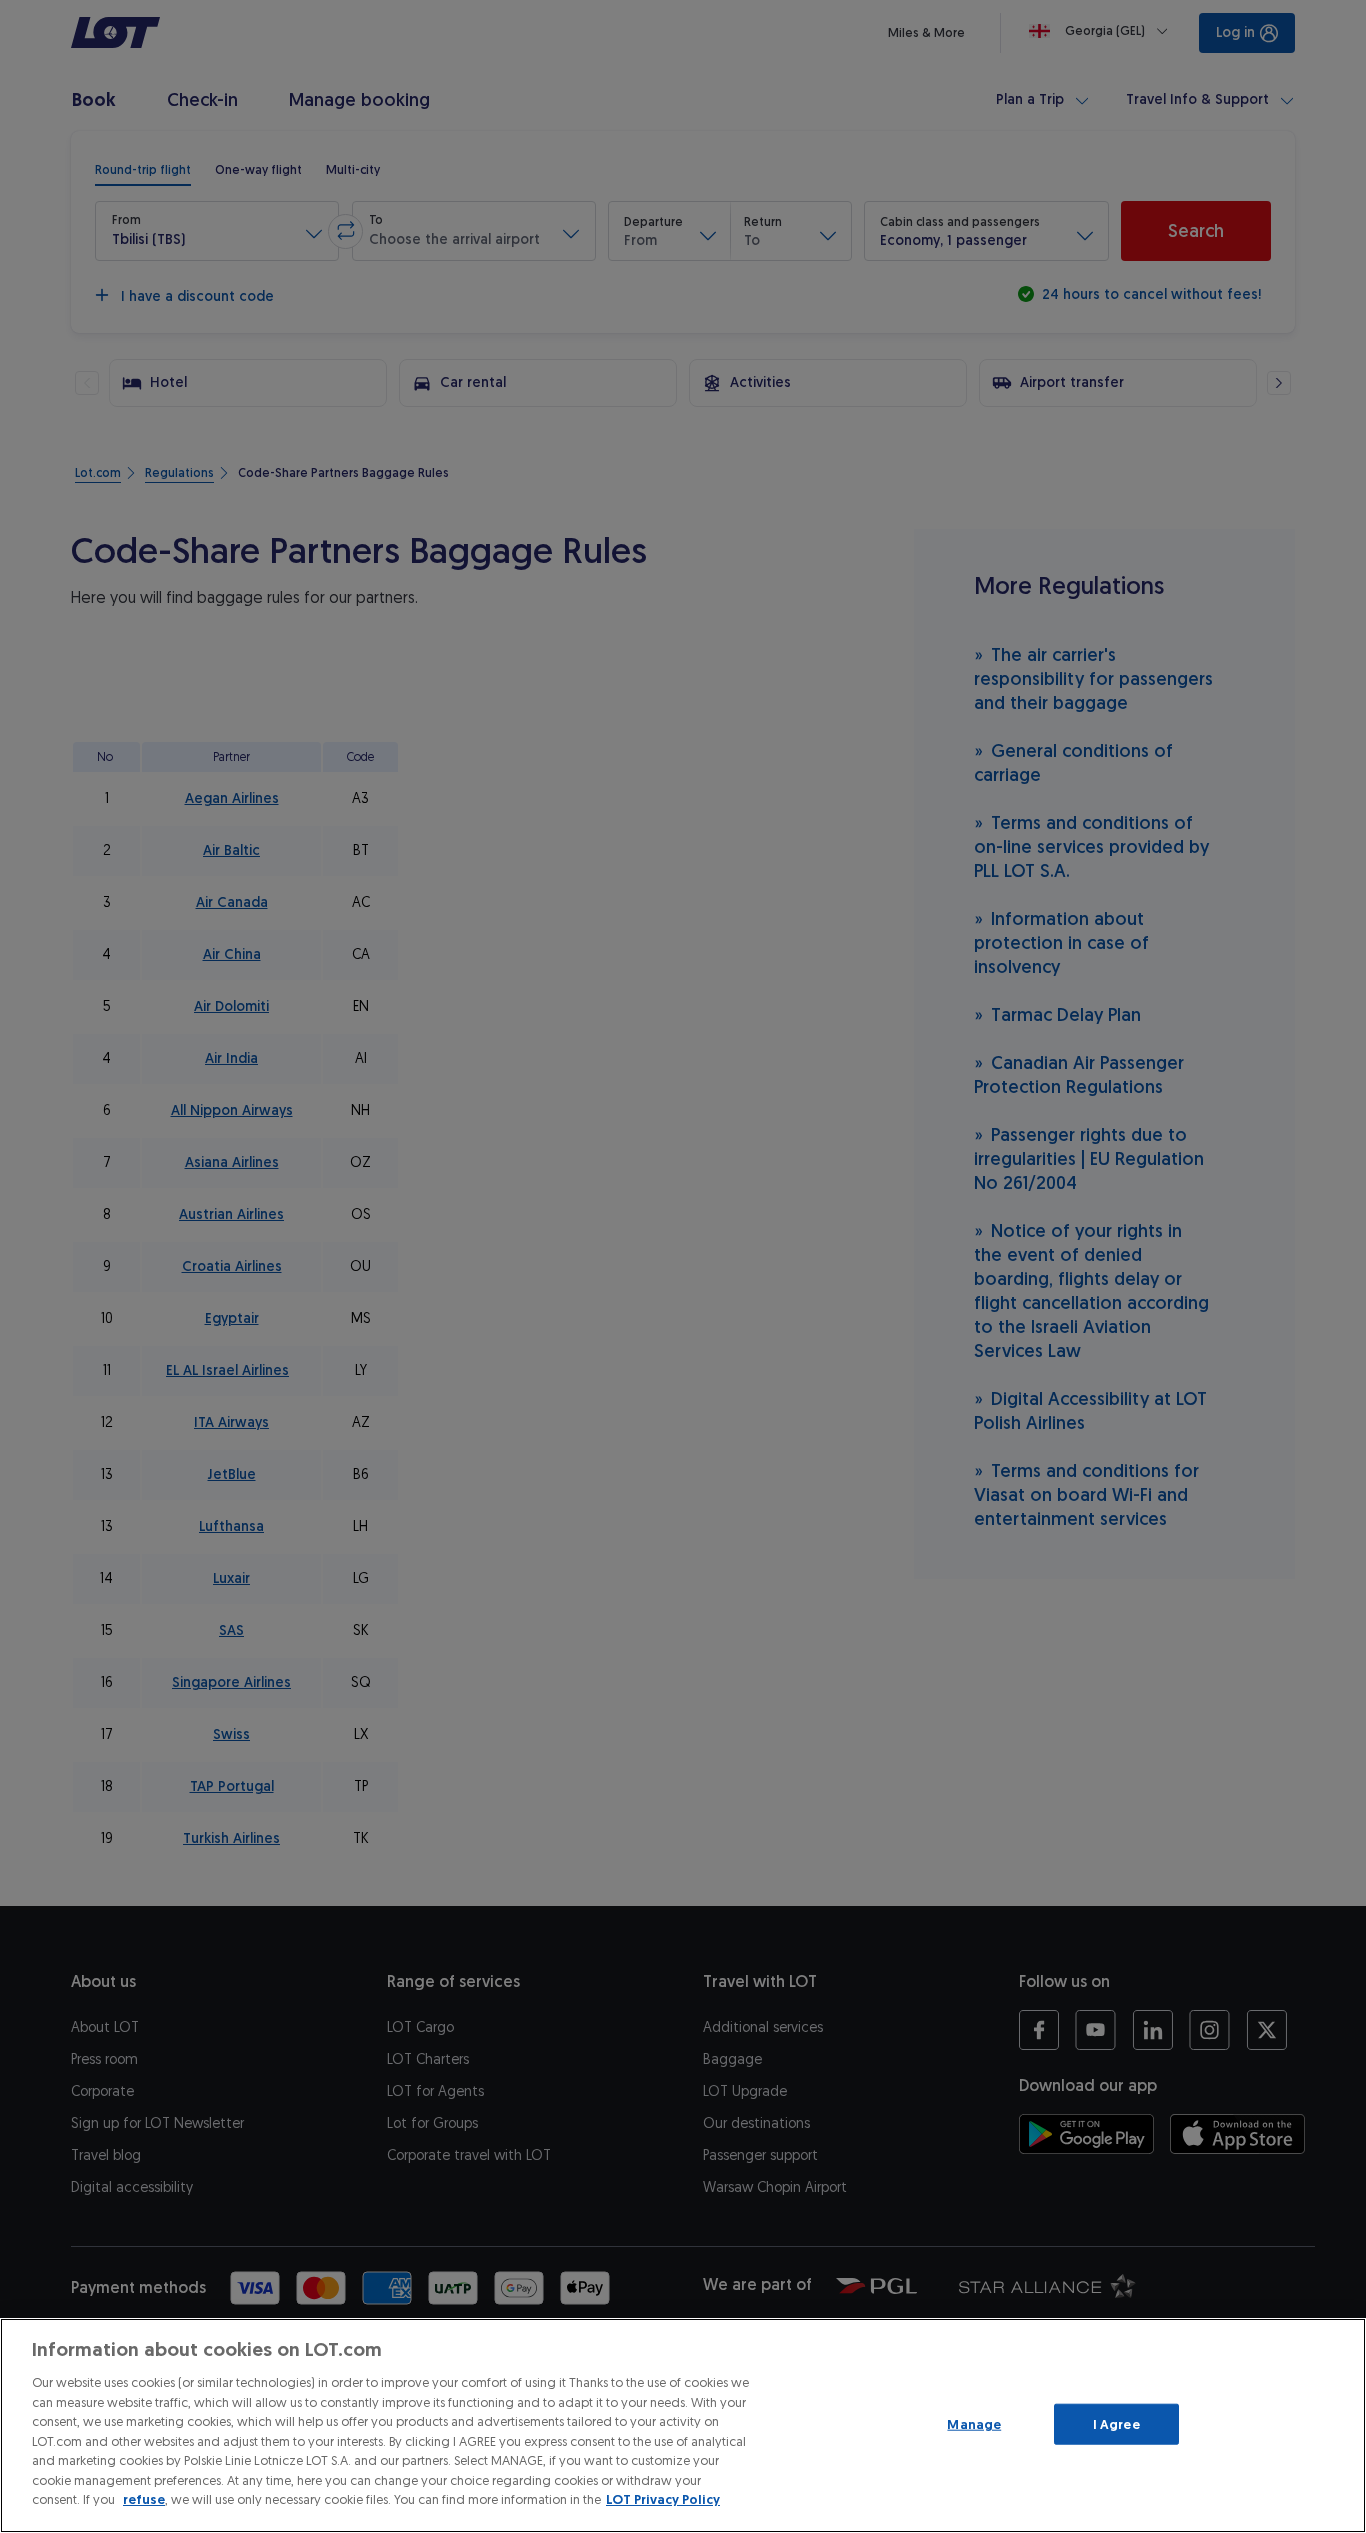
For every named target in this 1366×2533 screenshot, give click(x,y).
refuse (144, 2499)
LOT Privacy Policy (663, 2499)
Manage (974, 2423)
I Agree (1116, 2423)
